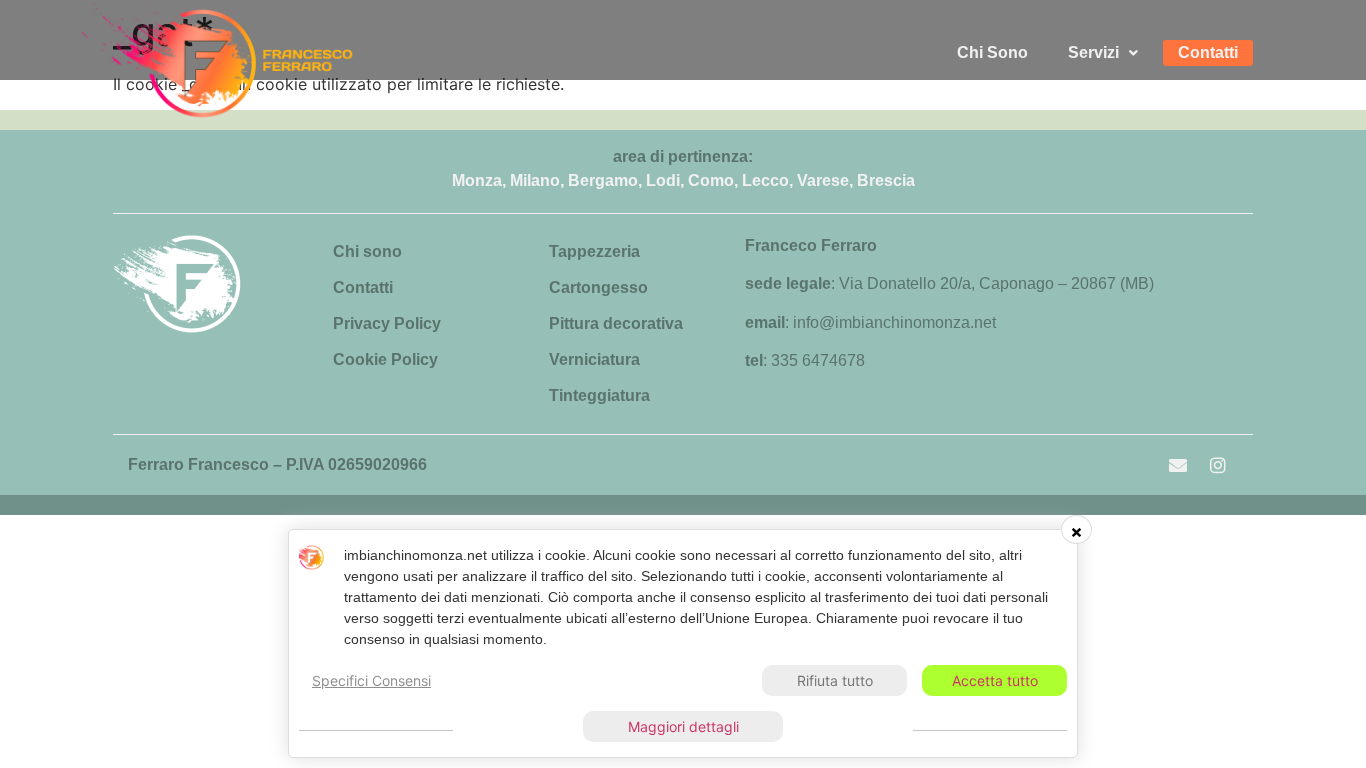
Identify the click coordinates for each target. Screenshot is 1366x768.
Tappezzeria (594, 251)
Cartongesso (598, 287)
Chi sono (367, 251)
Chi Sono (992, 52)
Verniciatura (594, 359)
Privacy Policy (387, 323)
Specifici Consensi (371, 680)
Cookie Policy (385, 359)
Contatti (1208, 52)
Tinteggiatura (599, 395)
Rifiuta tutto (835, 680)
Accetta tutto (995, 680)
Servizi (1093, 52)
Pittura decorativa (616, 323)
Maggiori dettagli (683, 726)
